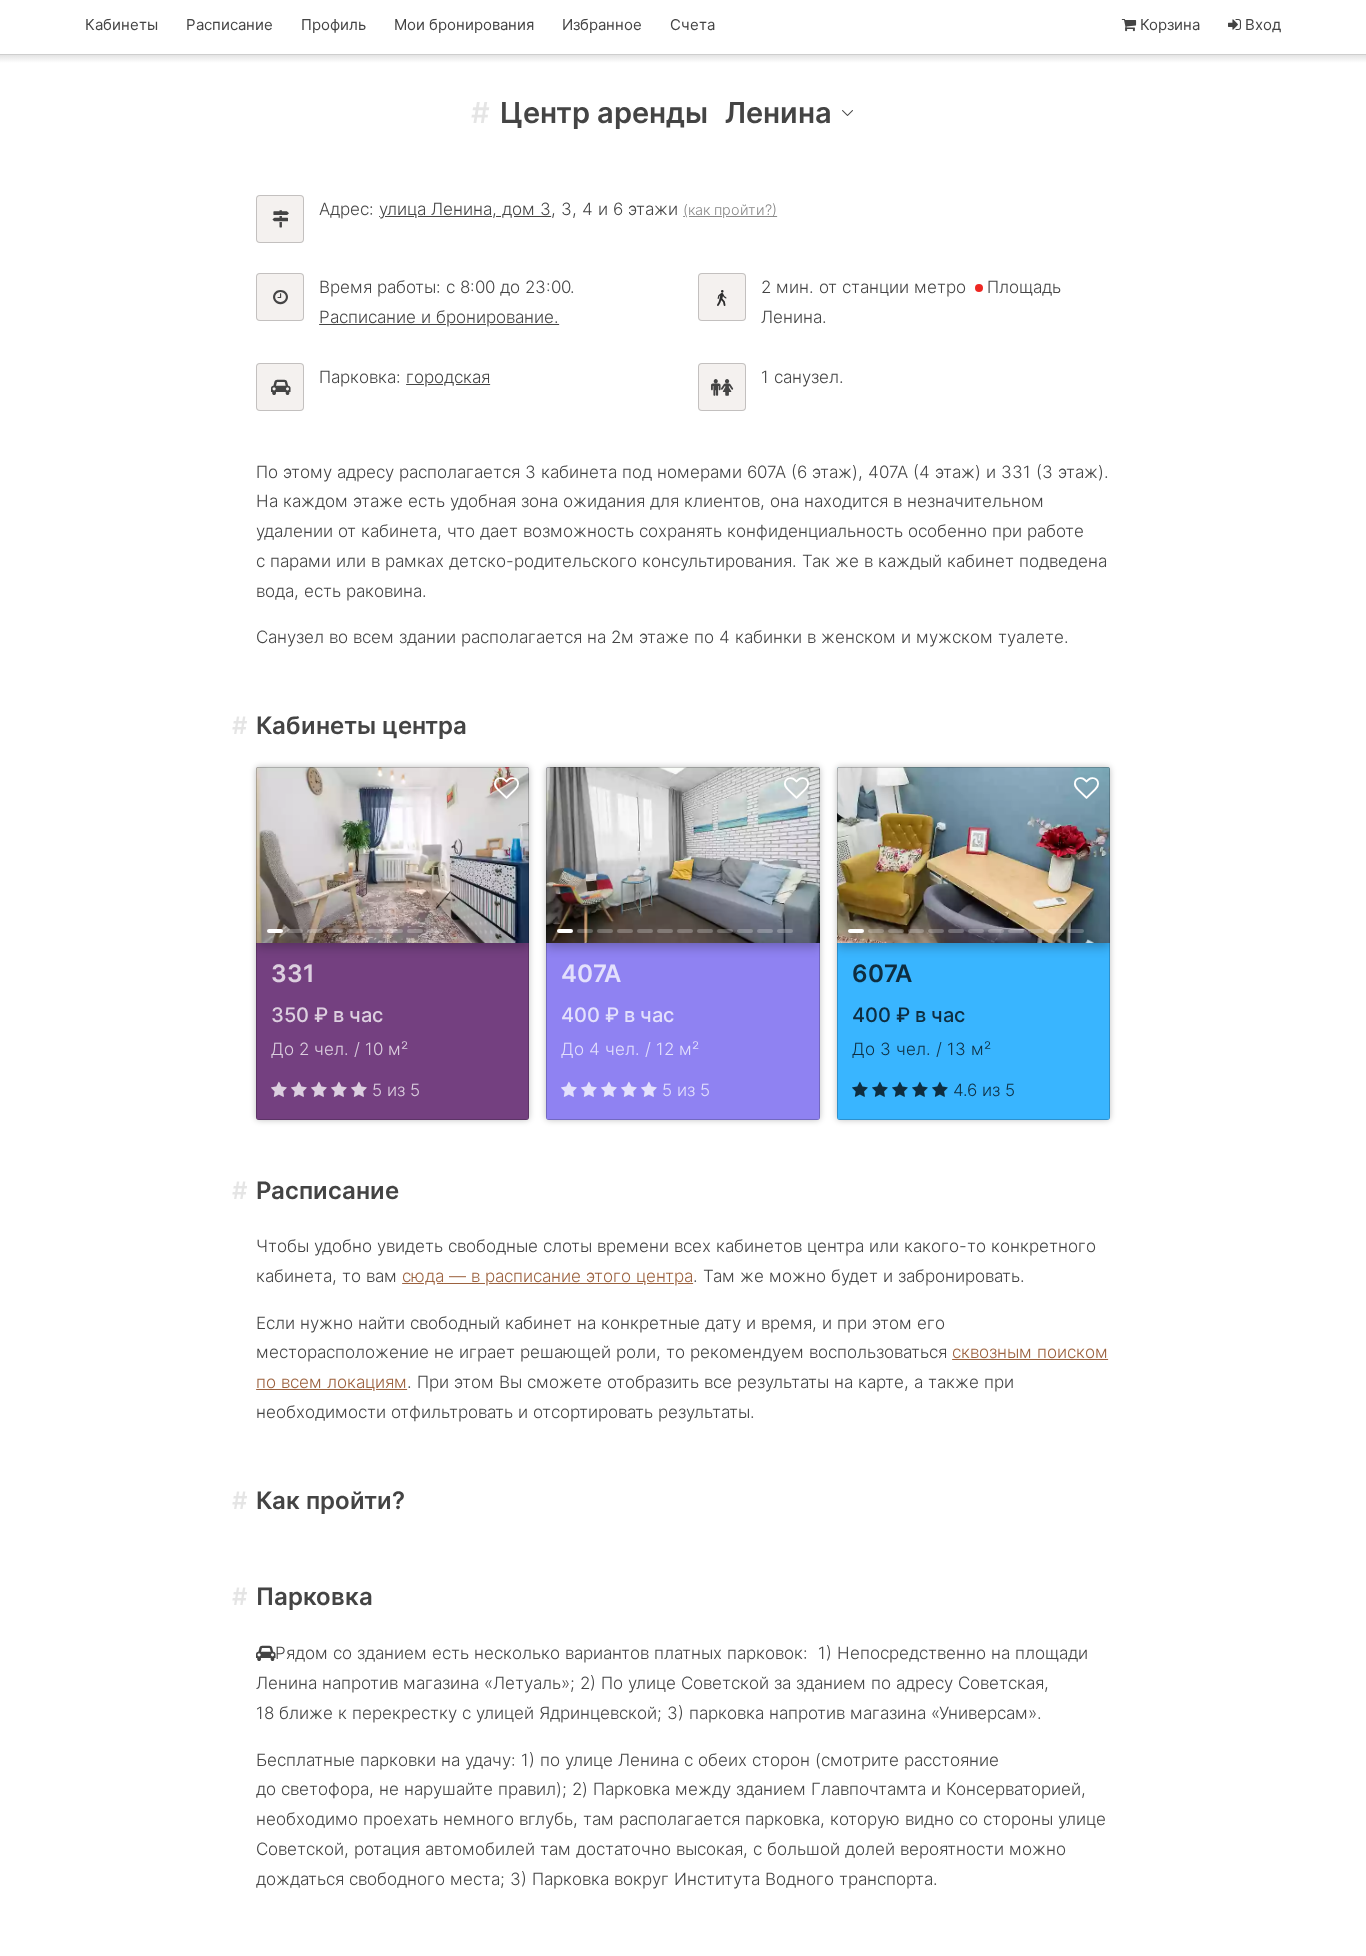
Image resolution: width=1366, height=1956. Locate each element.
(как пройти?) (730, 209)
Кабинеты (121, 24)
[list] (392, 855)
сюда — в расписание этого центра (547, 1276)
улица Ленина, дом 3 (465, 209)
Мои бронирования (464, 24)
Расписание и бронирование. (439, 317)
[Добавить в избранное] (506, 789)
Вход (1261, 24)
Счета (692, 24)
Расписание (229, 24)
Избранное (602, 24)
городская (448, 377)
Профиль (333, 24)
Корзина (1170, 24)
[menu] (791, 112)
